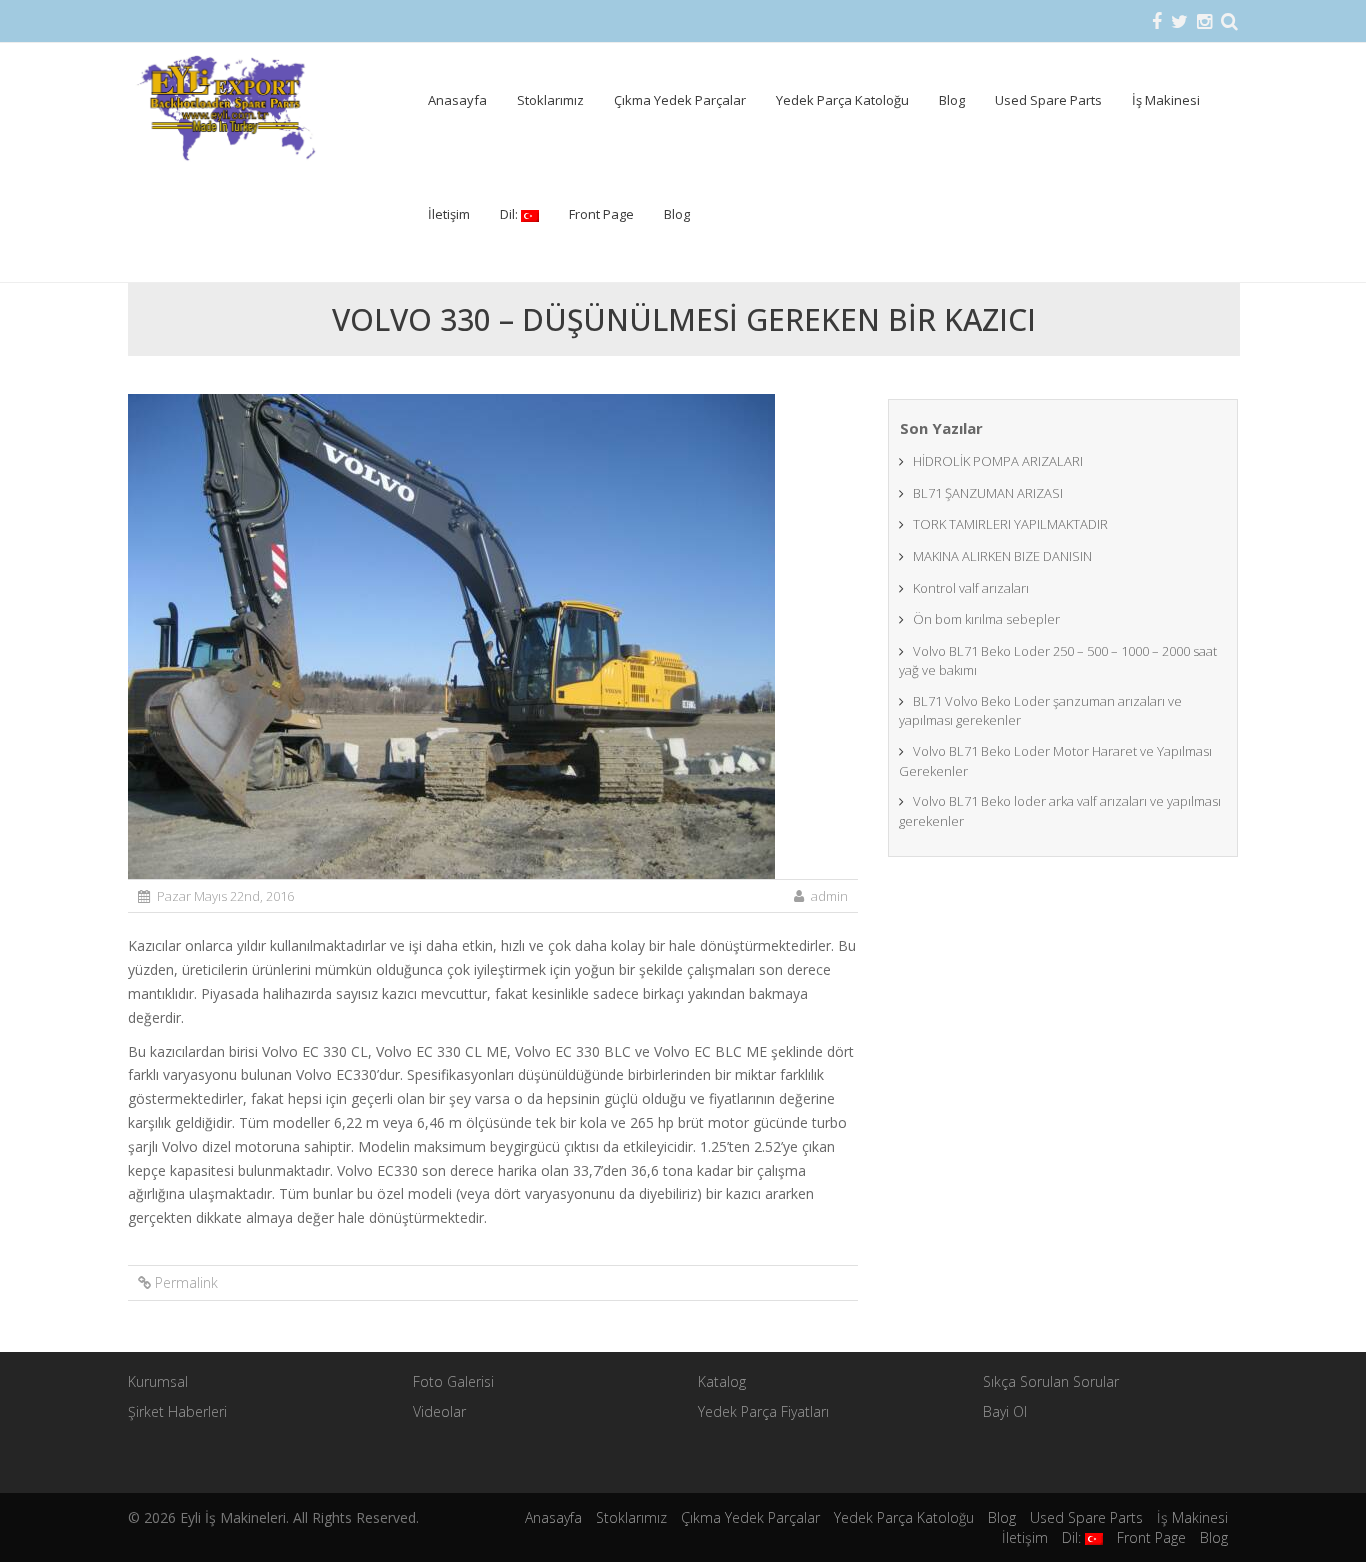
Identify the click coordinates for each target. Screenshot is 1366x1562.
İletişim (449, 214)
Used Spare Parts (1048, 100)
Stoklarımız (550, 100)
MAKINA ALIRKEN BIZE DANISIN (1002, 556)
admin (829, 896)
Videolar (439, 1411)
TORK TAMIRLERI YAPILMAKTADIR (1010, 524)
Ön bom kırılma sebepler (986, 619)
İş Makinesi (1166, 100)
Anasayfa (457, 100)
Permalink (186, 1282)
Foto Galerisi (453, 1381)
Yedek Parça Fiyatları (763, 1411)
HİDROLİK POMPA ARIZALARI (998, 461)
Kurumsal (158, 1381)
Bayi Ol (1005, 1411)
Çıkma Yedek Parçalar (680, 100)
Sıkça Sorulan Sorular (1051, 1381)
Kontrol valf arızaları (971, 588)
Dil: (510, 214)
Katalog (722, 1381)
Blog (952, 100)
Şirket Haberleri (177, 1411)
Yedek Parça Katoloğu (842, 100)
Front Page (601, 214)
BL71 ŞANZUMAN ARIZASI (988, 493)
